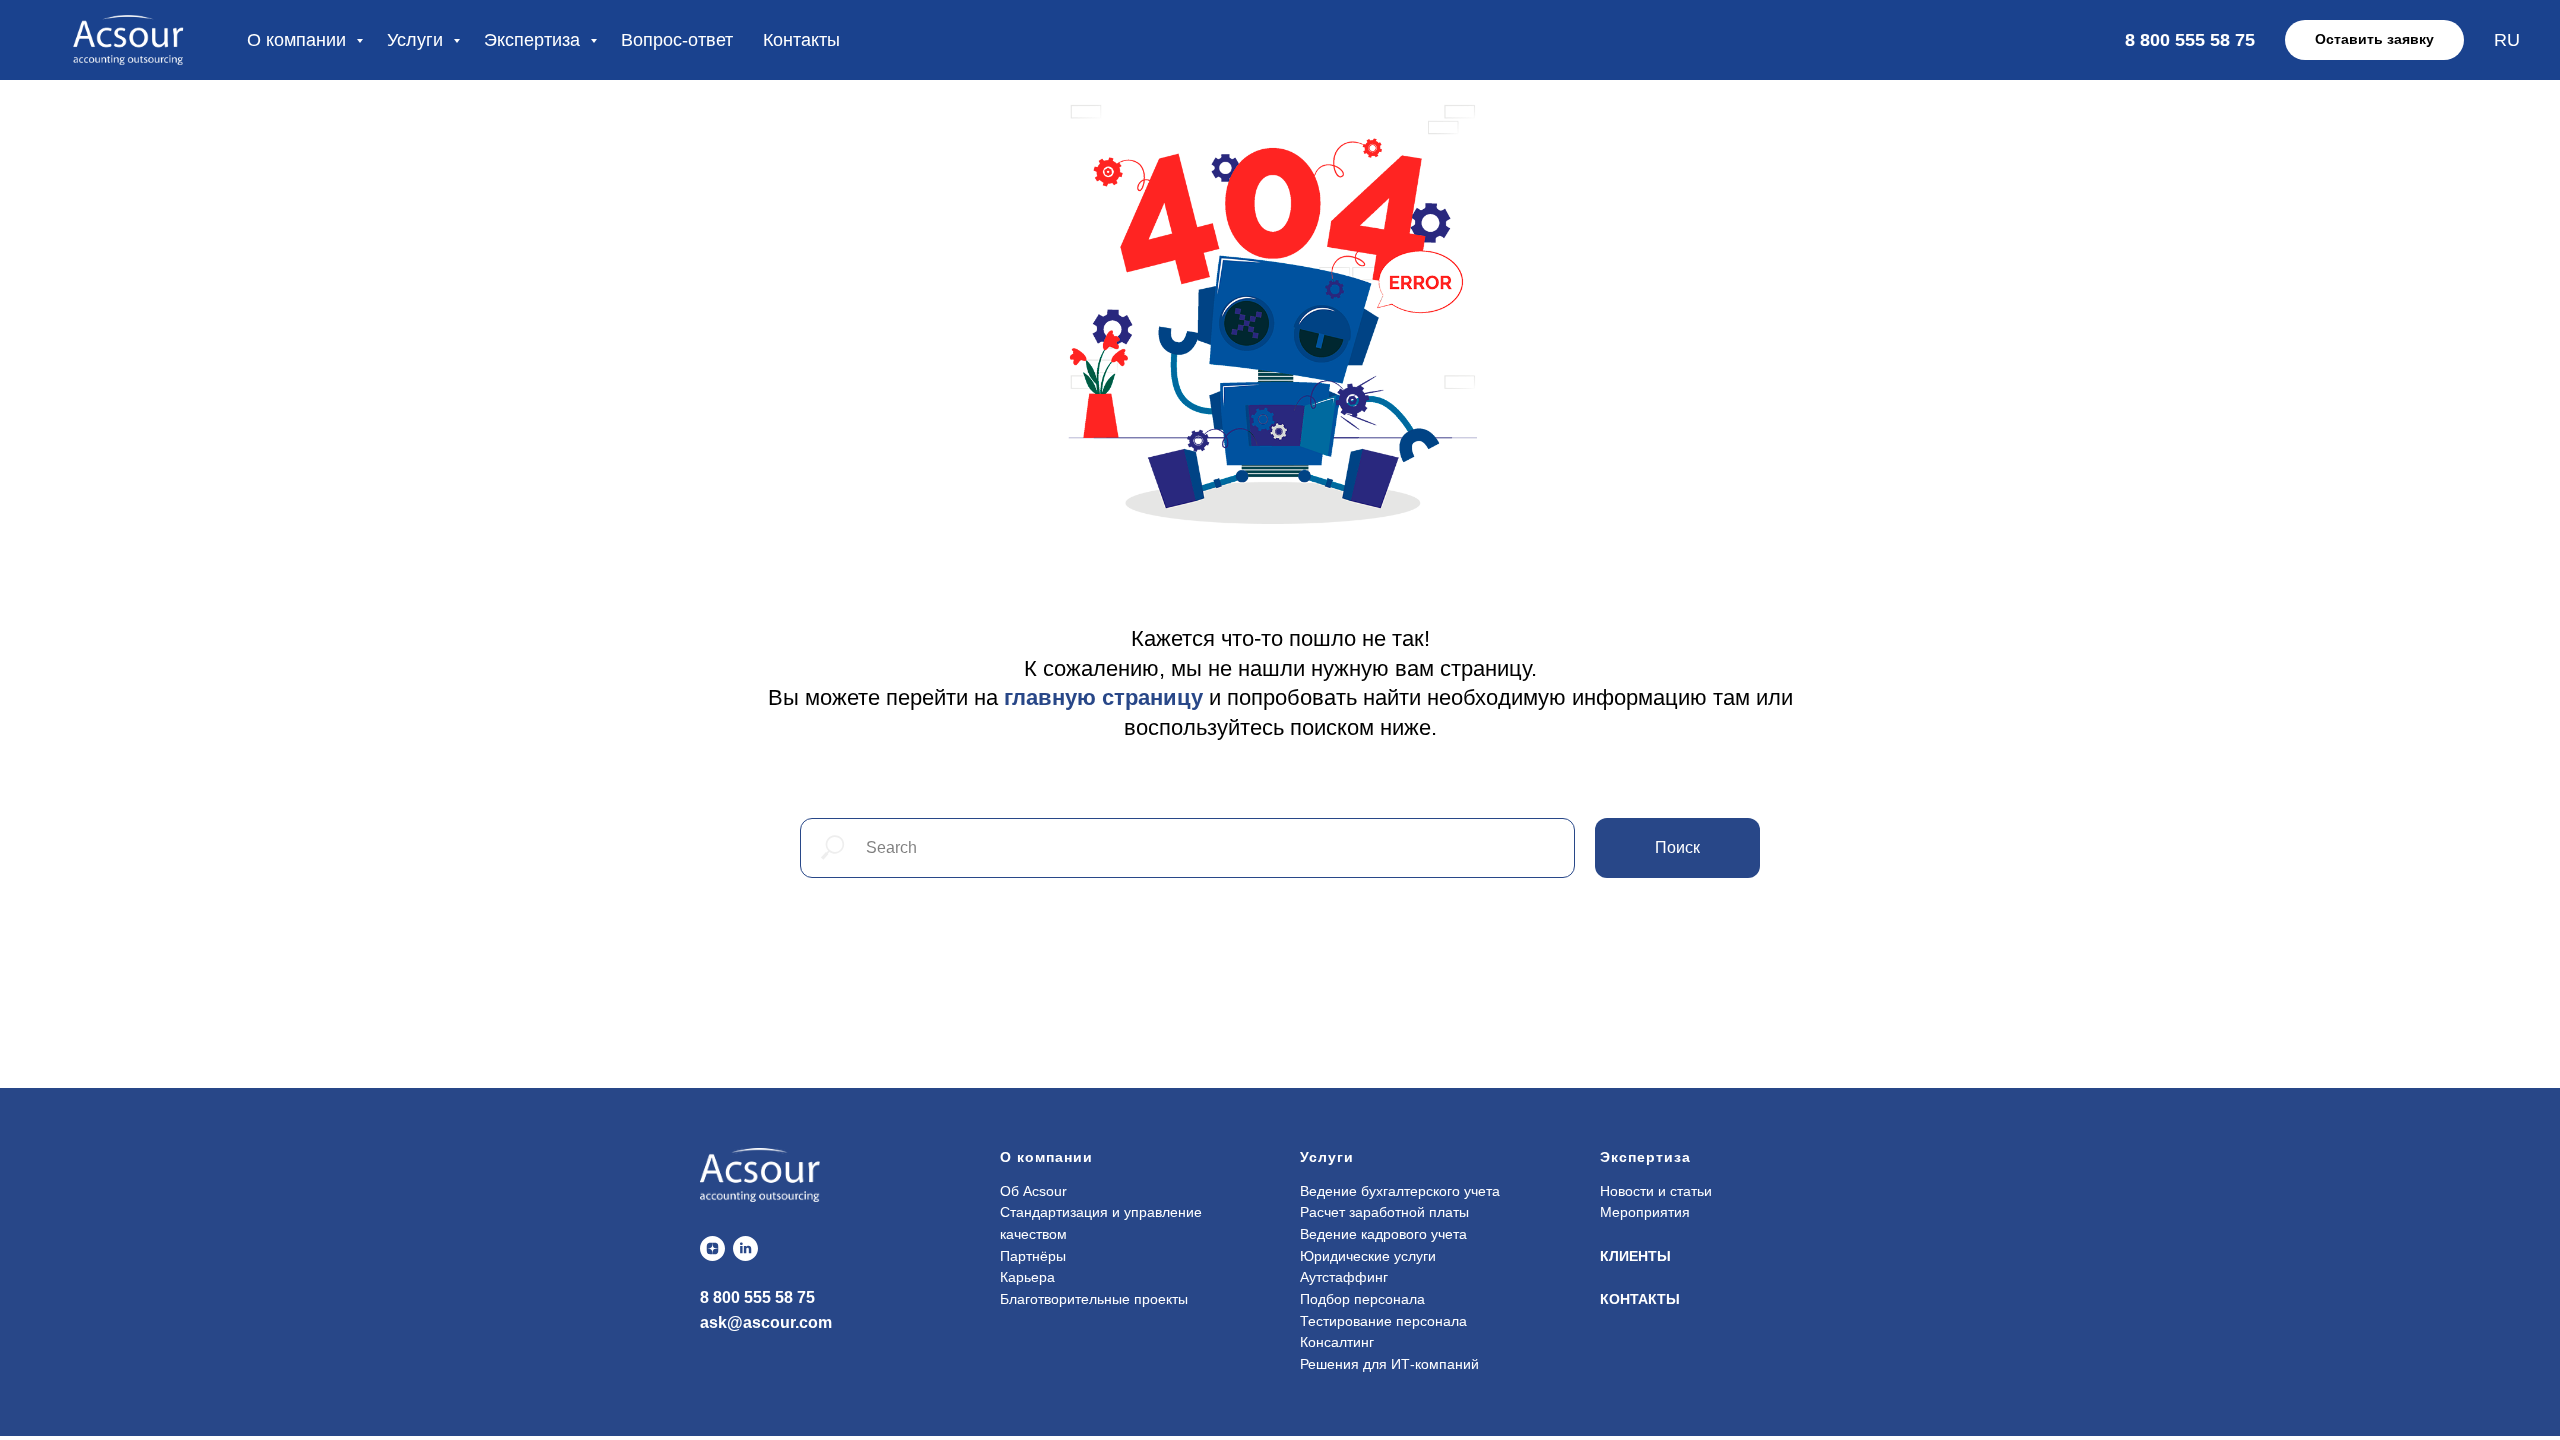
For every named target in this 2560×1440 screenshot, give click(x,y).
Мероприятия (1645, 1212)
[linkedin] (745, 1248)
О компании (299, 40)
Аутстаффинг (1344, 1277)
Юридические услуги (1368, 1256)
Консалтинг (1337, 1342)
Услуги (417, 40)
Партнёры (1033, 1256)
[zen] (712, 1248)
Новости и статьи (1656, 1191)
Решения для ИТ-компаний (1389, 1364)
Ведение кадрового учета (1383, 1234)
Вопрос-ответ (677, 40)
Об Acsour (1033, 1191)
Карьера (1027, 1277)
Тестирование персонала (1383, 1321)
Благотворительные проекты (1094, 1299)
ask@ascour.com (766, 1322)
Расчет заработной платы (1384, 1212)
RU (2507, 40)
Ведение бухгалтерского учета (1400, 1191)
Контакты (801, 40)
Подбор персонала (1362, 1299)
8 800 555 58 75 (757, 1297)
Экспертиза (534, 40)
